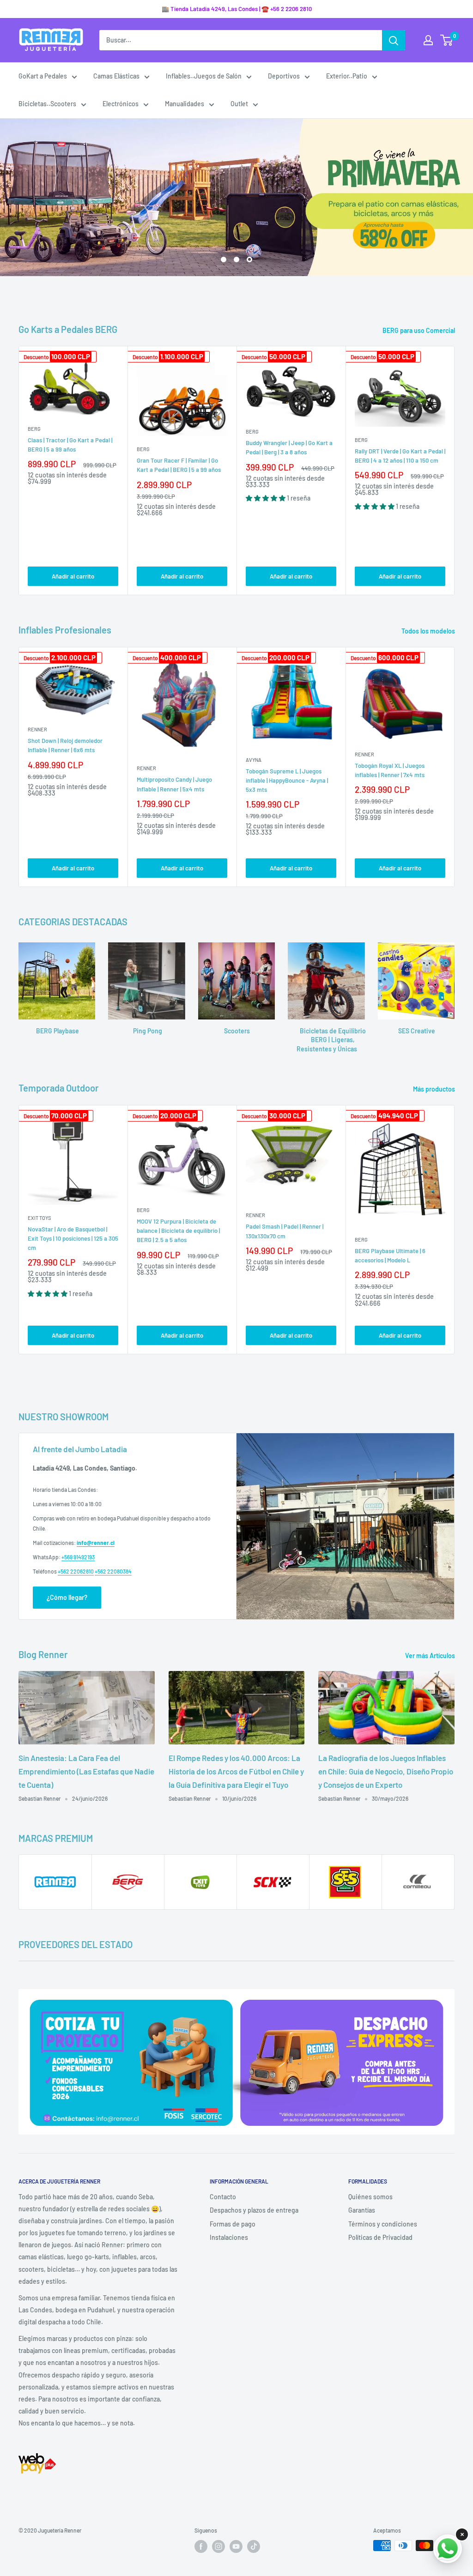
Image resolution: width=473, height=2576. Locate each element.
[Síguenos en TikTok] (254, 2546)
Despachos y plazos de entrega (254, 2210)
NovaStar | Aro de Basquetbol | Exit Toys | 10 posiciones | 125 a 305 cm (73, 1238)
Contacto (223, 2197)
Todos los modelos (429, 631)
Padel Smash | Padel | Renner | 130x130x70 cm (285, 1231)
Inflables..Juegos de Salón (204, 76)
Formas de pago (233, 2224)
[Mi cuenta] (428, 40)
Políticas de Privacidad (380, 2237)
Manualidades (185, 104)
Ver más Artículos (431, 1656)
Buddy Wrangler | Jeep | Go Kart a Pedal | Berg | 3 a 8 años (289, 447)
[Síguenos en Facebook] (201, 2546)
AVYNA (254, 760)
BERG (34, 429)
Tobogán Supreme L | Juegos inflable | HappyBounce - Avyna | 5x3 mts (287, 780)
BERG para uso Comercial (419, 330)
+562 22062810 (76, 1571)
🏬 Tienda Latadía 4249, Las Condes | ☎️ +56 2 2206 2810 (237, 9)
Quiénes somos (370, 2197)
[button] (266, 498)
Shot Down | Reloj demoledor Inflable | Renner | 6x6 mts (65, 745)
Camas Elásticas (116, 76)
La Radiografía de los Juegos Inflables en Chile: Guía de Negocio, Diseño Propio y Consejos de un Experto (386, 1771)
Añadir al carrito (73, 576)
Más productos (435, 1089)
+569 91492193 (78, 1557)
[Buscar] (394, 40)
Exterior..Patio (347, 76)
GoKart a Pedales (43, 76)
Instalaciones (229, 2237)
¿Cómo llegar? (67, 1597)
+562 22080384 (113, 1571)
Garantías (362, 2210)
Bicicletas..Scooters (47, 104)
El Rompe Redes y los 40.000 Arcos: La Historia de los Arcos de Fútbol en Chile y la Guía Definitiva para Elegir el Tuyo (236, 1771)
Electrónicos (121, 104)
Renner (37, 729)
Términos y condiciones (383, 2224)
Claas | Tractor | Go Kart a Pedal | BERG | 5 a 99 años (70, 445)
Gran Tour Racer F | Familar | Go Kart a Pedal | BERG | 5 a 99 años (179, 465)
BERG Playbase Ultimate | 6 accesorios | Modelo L (390, 1255)
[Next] (455, 471)
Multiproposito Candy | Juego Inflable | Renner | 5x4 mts (174, 784)
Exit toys (39, 1218)
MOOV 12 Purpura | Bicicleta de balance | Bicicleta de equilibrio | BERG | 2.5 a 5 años (178, 1231)
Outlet (239, 104)
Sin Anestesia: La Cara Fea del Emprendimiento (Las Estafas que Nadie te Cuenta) (86, 1771)
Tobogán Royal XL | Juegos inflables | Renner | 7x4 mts (390, 770)
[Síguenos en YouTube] (236, 2546)
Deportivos (284, 76)
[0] (447, 40)
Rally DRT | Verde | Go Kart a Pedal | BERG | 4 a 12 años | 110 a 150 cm (400, 456)
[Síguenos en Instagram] (218, 2546)
